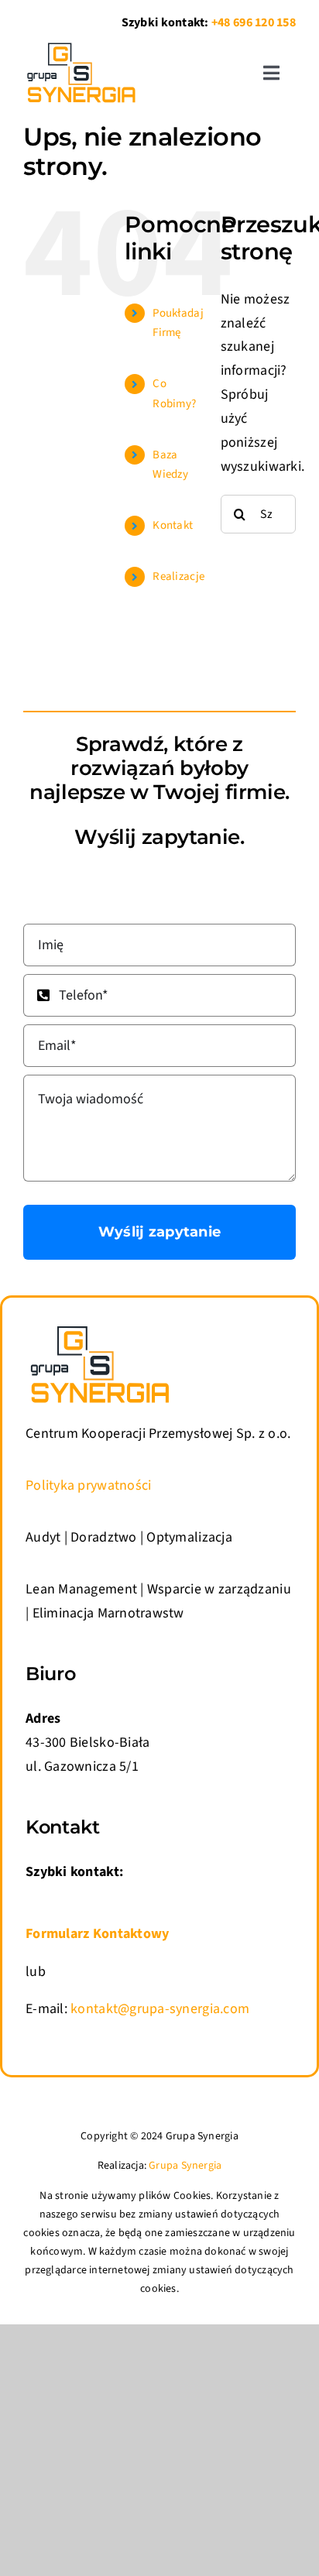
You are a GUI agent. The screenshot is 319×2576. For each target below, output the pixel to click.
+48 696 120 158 (254, 22)
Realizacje (178, 576)
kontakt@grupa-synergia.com (160, 2009)
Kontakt (173, 525)
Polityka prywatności (88, 1485)
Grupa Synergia (185, 2166)
